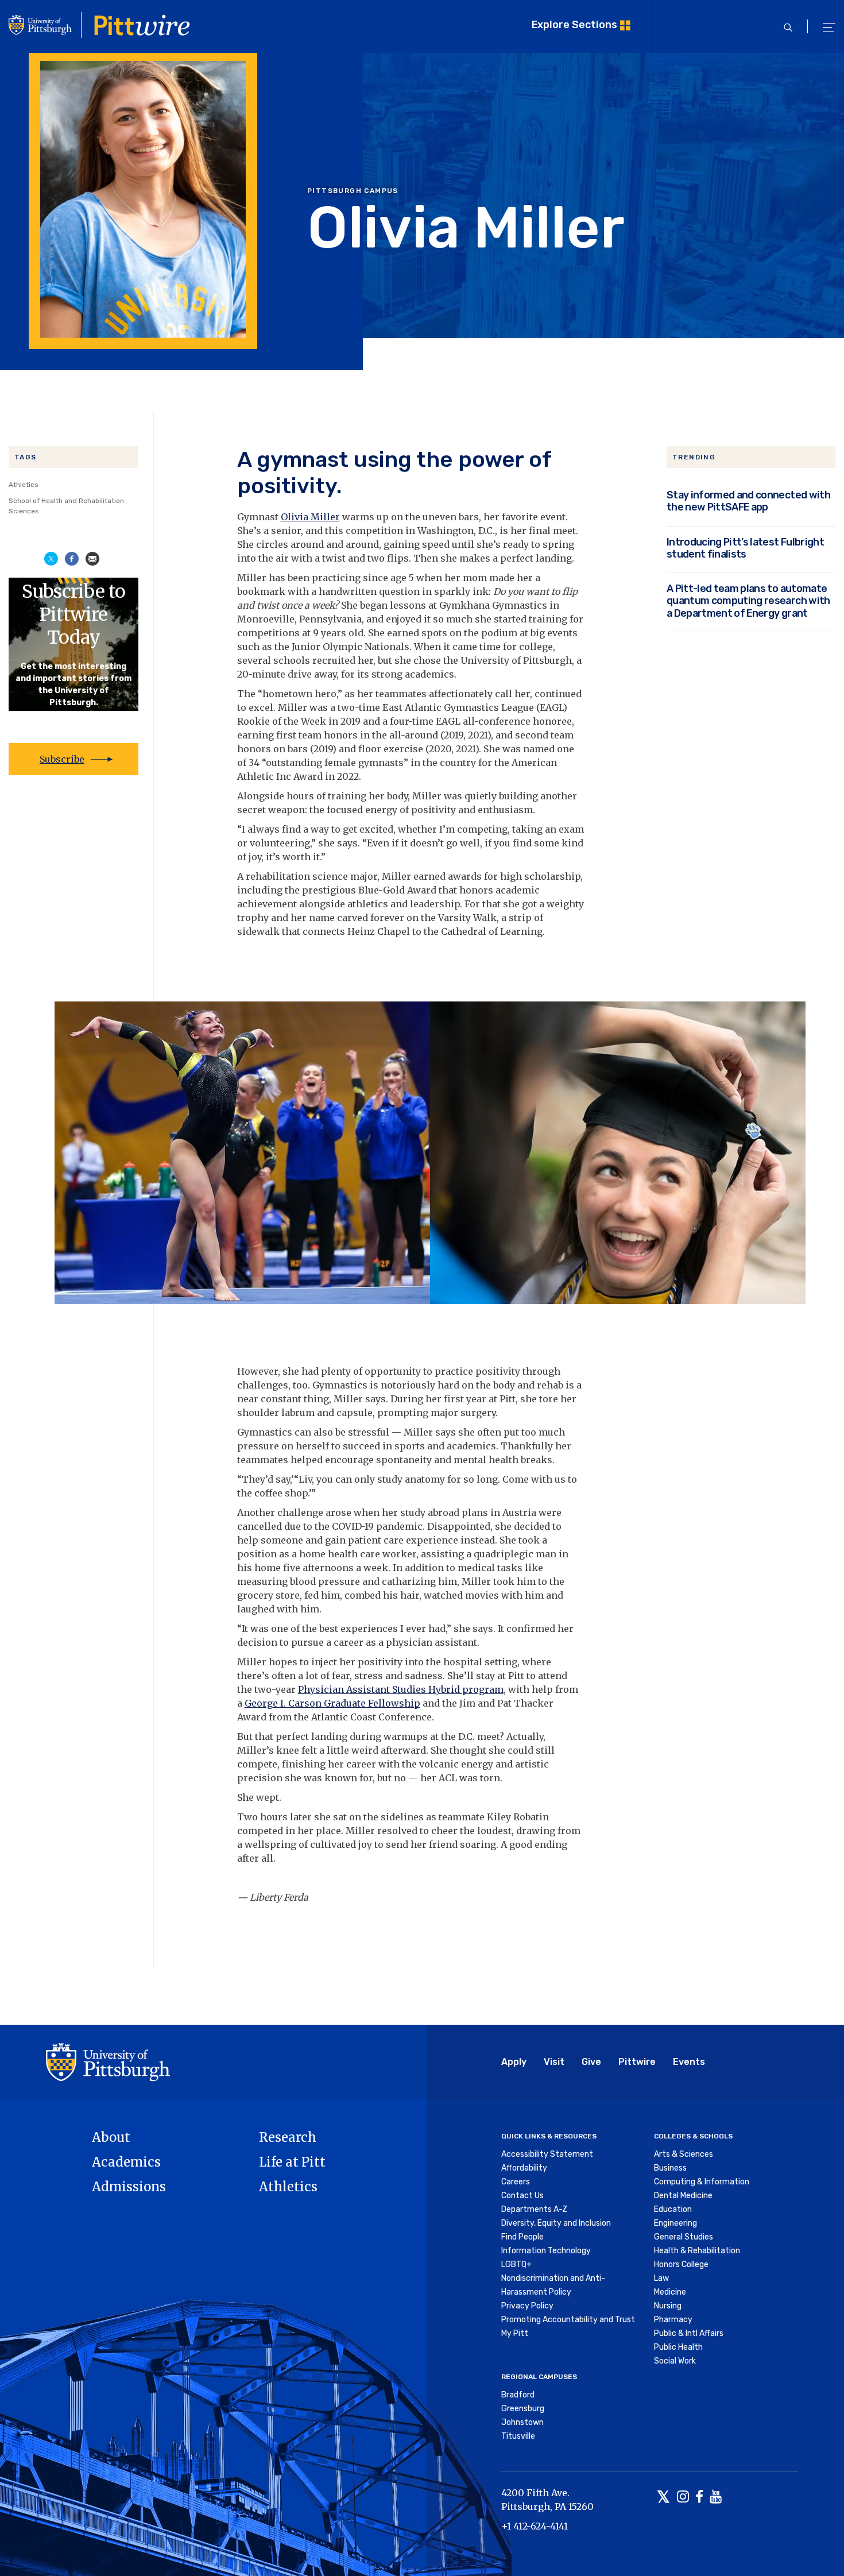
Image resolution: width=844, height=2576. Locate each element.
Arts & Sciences (684, 2154)
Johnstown (522, 2422)
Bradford (518, 2395)
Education (673, 2209)
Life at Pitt (292, 2162)
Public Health (678, 2347)
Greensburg (523, 2409)
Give (591, 2062)
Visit (554, 2062)
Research (288, 2137)
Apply (514, 2062)
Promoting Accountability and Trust (568, 2320)
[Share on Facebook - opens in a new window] (72, 558)
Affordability (524, 2168)
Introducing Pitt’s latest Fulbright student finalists (745, 548)
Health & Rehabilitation (697, 2251)
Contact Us (522, 2196)
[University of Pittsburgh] (108, 2061)
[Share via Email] (92, 558)
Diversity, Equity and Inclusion (556, 2223)
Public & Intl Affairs (689, 2333)
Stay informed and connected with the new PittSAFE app (748, 501)
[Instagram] (683, 2498)
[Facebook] (699, 2498)
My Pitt (515, 2333)
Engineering (675, 2223)
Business (670, 2168)
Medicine (670, 2292)
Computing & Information (702, 2182)
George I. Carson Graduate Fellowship (332, 1703)
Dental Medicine (683, 2196)
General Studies (684, 2237)
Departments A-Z (534, 2209)
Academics (126, 2162)
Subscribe (62, 759)
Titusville (518, 2436)
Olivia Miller (310, 517)
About (111, 2137)
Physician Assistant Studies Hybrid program (401, 1689)
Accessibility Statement (547, 2154)
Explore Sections (574, 24)
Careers (516, 2182)
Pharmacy (673, 2320)
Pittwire (637, 2062)
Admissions (129, 2187)
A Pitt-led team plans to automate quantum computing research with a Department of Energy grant (748, 601)
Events (689, 2062)
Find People (522, 2237)
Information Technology (546, 2251)
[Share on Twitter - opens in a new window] (51, 558)
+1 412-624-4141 (535, 2526)
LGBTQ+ (516, 2264)
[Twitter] (663, 2498)
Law (661, 2278)
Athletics (24, 485)
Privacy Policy (527, 2306)
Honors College (681, 2264)
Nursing (668, 2306)
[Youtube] (716, 2498)
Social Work (675, 2361)
